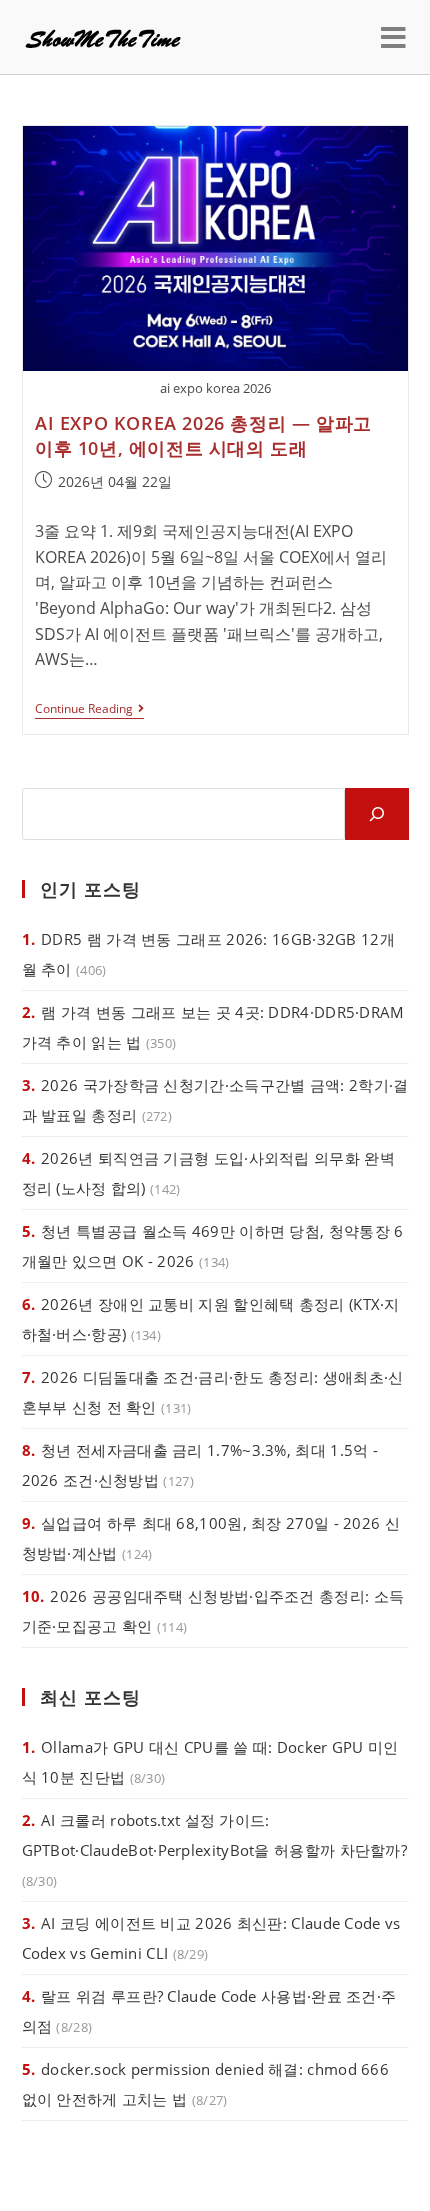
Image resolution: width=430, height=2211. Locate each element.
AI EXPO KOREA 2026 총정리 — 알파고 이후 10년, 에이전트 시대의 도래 (203, 435)
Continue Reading (89, 710)
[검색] (377, 814)
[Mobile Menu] (395, 37)
